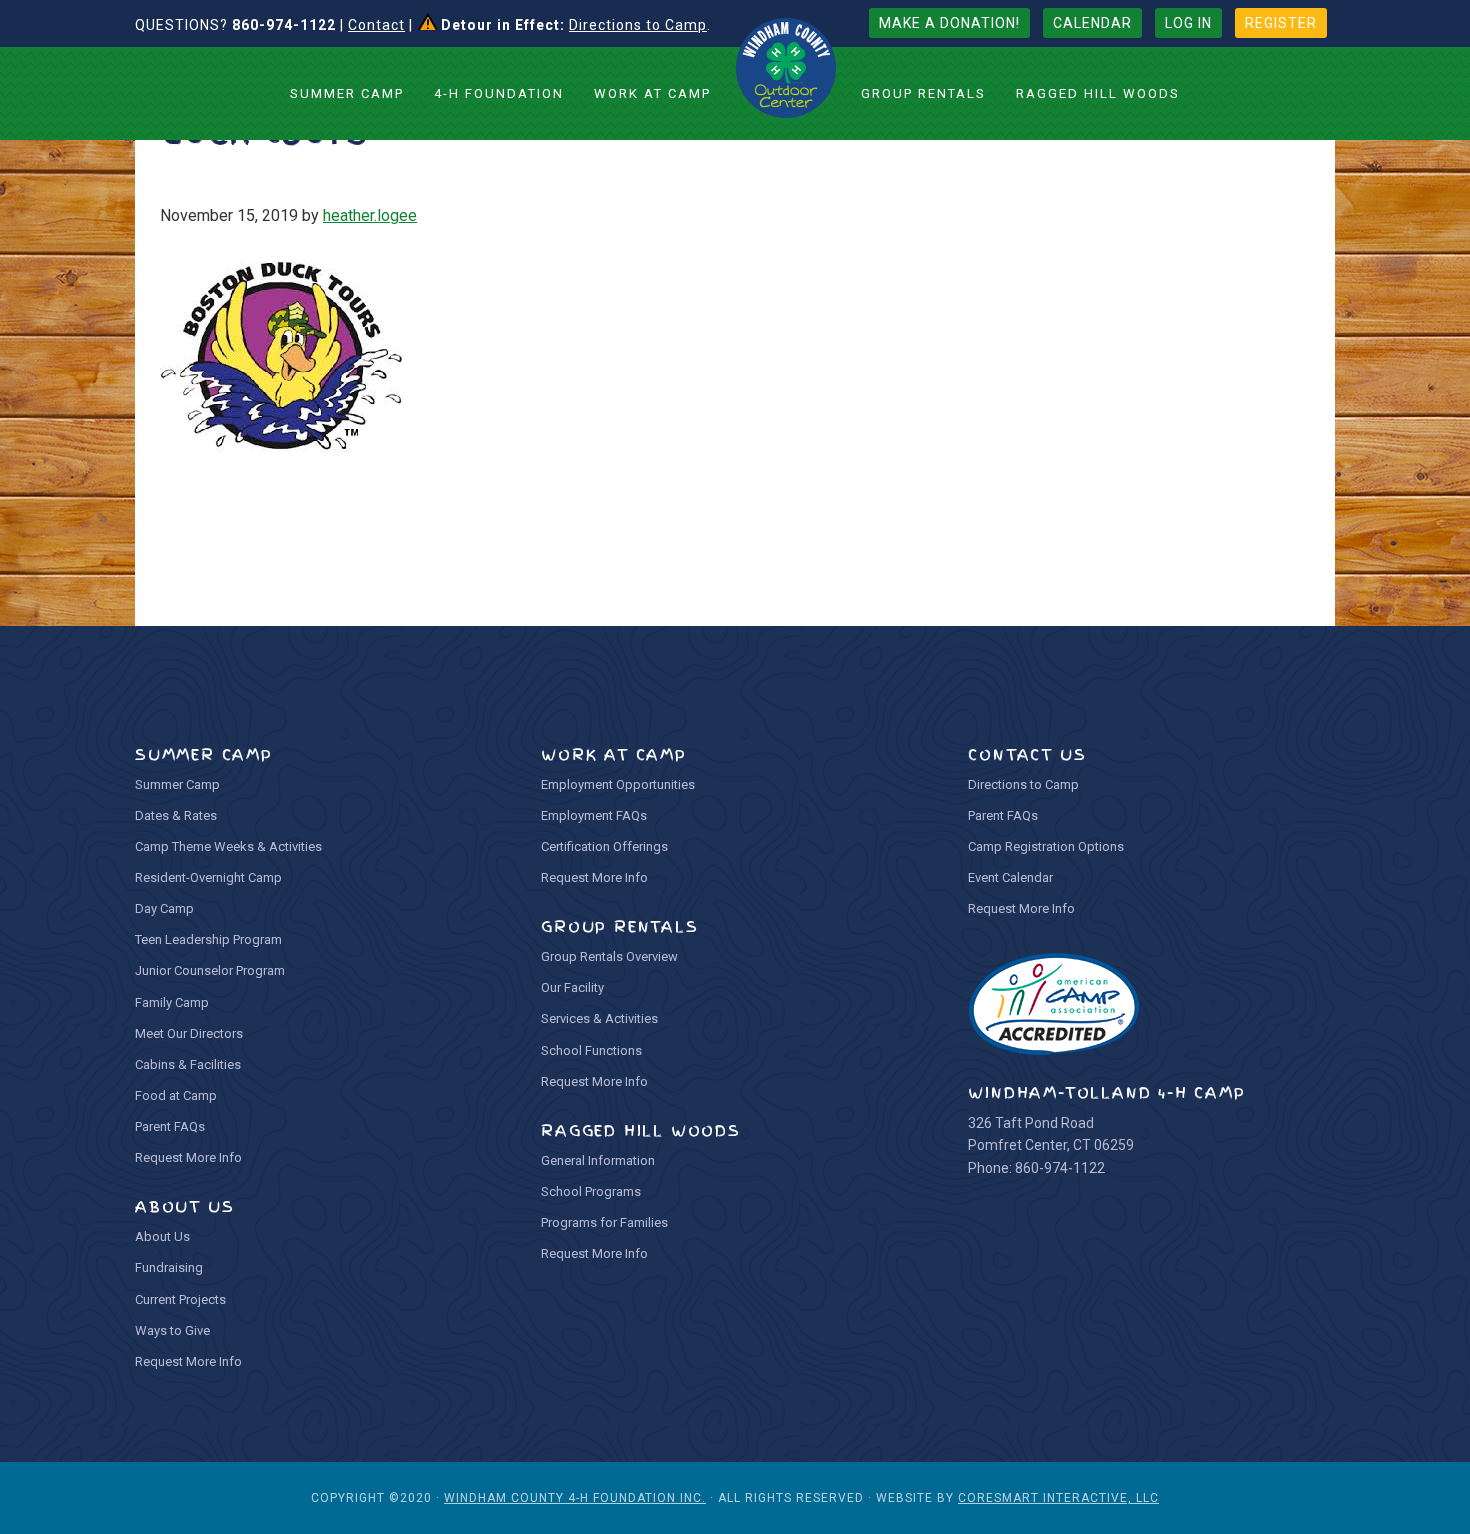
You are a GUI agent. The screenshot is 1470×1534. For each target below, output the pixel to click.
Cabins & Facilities (188, 1064)
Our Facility (572, 987)
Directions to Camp (638, 25)
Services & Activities (599, 1018)
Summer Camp (177, 784)
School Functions (591, 1050)
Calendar (1092, 23)
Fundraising (169, 1267)
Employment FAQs (594, 815)
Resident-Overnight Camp (208, 877)
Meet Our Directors (189, 1033)
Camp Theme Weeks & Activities (228, 846)
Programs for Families (604, 1222)
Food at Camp (176, 1095)
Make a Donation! (949, 23)
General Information (598, 1160)
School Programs (591, 1191)
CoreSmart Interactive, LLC (1058, 1498)
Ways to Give (172, 1330)
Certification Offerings (604, 846)
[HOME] (786, 68)
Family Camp (172, 1002)
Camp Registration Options (1046, 846)
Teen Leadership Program (208, 939)
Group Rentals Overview (609, 956)
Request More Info (188, 1157)
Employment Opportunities (618, 784)
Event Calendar (1010, 877)
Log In (1188, 23)
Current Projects (180, 1299)
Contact (376, 25)
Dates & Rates (176, 815)
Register (1281, 23)
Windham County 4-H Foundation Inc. (575, 1498)
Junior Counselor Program (210, 970)
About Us (162, 1236)
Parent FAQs (170, 1126)
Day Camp (164, 908)
